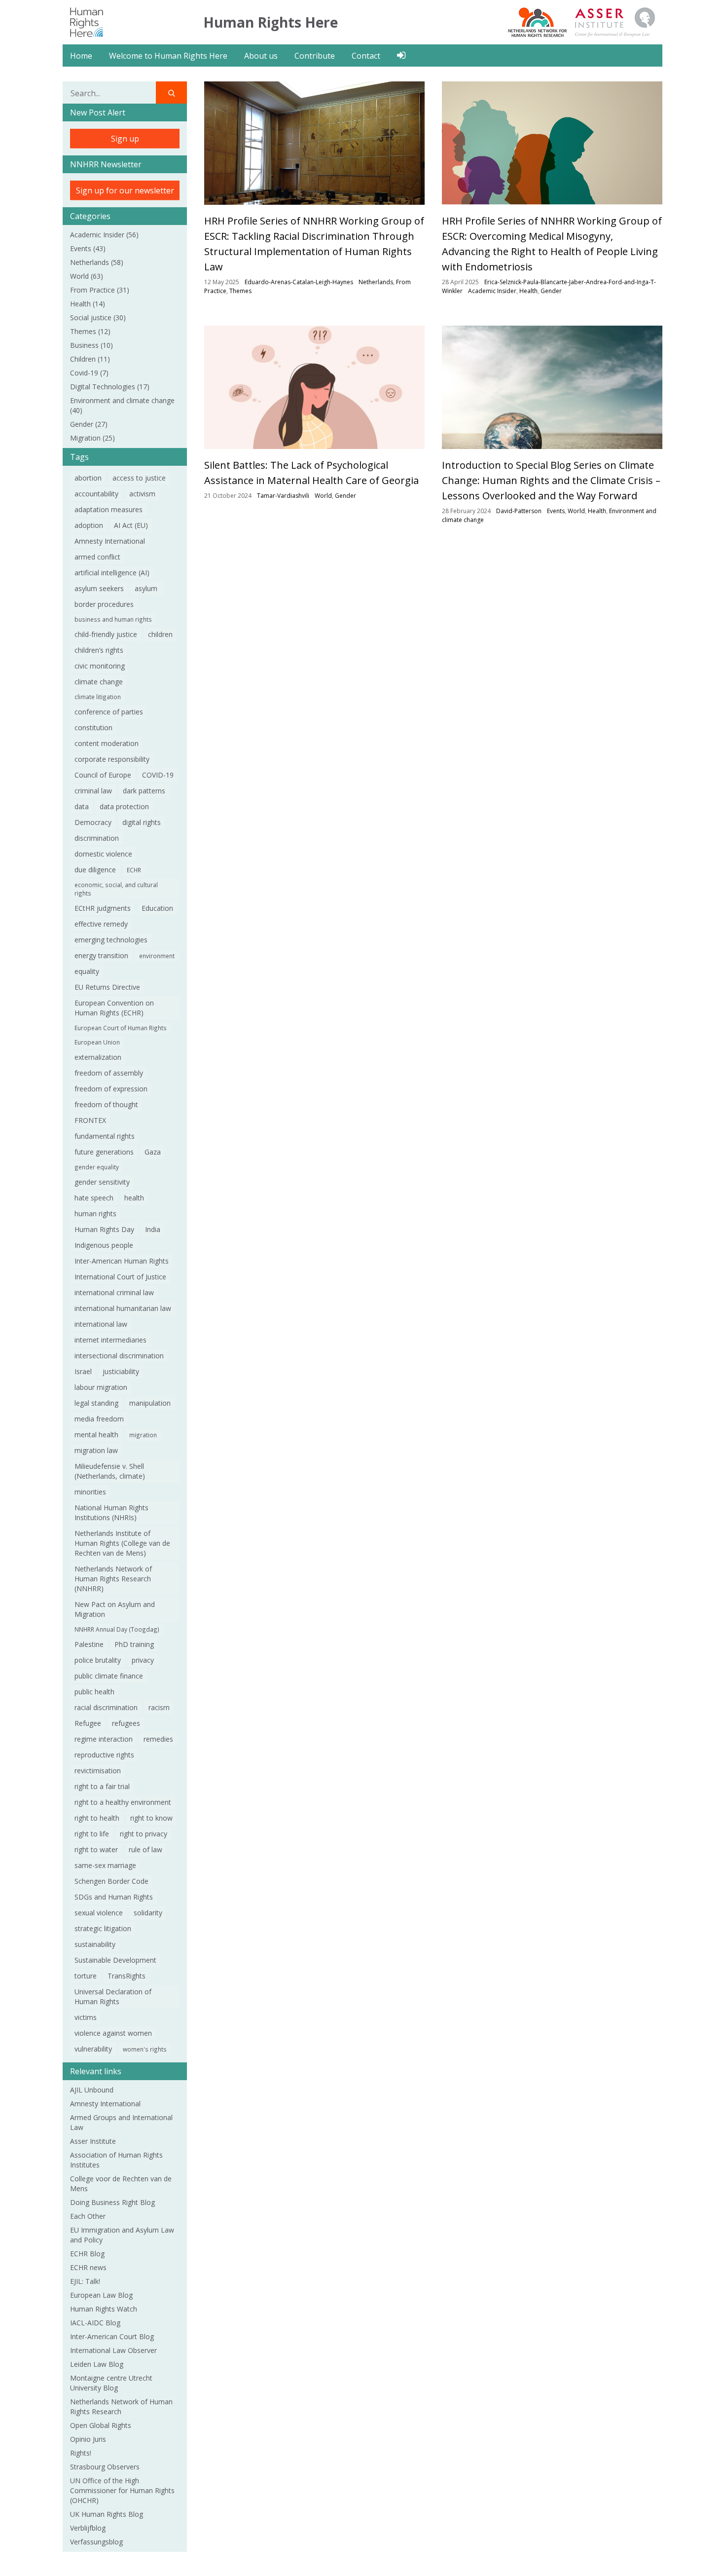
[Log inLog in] (401, 55)
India (153, 1229)
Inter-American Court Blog (112, 2336)
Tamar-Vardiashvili (283, 496)
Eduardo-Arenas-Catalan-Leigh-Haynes (299, 282)
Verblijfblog (88, 2528)
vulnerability (93, 2049)
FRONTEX (90, 1120)
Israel (83, 1371)
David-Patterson (519, 511)
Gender (89, 424)
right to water (96, 1849)
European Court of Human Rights (121, 1028)
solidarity (148, 1913)
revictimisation (98, 1771)
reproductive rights (104, 1755)
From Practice (100, 290)
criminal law (93, 791)
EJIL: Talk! (85, 2281)
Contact (366, 56)
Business (91, 345)
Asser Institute (93, 2141)
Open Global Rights (102, 2425)
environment (157, 956)
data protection (124, 806)
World (87, 276)
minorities (90, 1492)
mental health (96, 1435)
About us (261, 56)
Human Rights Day (104, 1229)
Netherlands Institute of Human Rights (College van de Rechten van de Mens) (122, 1543)
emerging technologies (111, 940)
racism (159, 1707)
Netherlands (97, 262)
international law (101, 1324)
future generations (104, 1152)
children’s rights (99, 650)
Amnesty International (110, 541)
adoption (89, 525)
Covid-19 (89, 373)
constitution (93, 728)
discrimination (97, 838)
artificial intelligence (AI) (112, 573)
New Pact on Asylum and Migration (115, 1609)
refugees (126, 1723)
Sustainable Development (115, 1960)
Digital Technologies (110, 387)
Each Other (88, 2216)
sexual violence (99, 1913)
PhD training (134, 1644)
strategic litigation (103, 1928)
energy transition (101, 955)
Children (90, 359)
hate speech (94, 1198)
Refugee (88, 1723)
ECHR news (88, 2267)
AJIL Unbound (92, 2090)
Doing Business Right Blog (112, 2202)
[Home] (87, 21)
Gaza (153, 1152)
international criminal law (114, 1292)
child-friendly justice (106, 634)
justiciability (121, 1371)
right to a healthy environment (123, 1802)
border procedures (104, 604)
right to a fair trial (102, 1786)
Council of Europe (103, 775)
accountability (96, 494)
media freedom (99, 1419)
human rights (95, 1213)
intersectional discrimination (119, 1356)
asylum (147, 588)
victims (86, 2017)
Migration (92, 438)
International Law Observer (113, 2350)
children (160, 634)
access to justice (139, 478)
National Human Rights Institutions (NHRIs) (111, 1512)
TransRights (127, 1976)
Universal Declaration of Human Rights (113, 1997)
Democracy (93, 822)
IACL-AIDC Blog (95, 2323)
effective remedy (101, 924)
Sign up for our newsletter (125, 190)
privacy (143, 1660)
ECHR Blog (87, 2254)
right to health (97, 1818)
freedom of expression (111, 1089)
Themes (90, 331)
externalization (98, 1057)
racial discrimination (106, 1707)
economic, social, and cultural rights (116, 889)
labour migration (101, 1387)
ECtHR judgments (103, 908)
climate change (99, 682)
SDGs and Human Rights (114, 1897)
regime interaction (104, 1739)
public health (94, 1692)
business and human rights (113, 619)
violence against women (113, 2033)
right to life (92, 1834)
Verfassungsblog (96, 2542)
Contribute (315, 56)
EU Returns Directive (107, 987)
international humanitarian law (123, 1308)
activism (142, 494)
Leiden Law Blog (97, 2364)
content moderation (107, 743)
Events (88, 248)
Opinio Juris (88, 2439)
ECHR (134, 870)
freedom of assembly (109, 1073)
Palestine (89, 1644)
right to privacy (144, 1834)
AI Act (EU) (131, 525)
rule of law (145, 1849)
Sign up (125, 139)
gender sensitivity (102, 1182)
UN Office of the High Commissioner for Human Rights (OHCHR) (122, 2490)
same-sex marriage (105, 1865)
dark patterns (144, 791)
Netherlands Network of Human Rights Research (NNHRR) (113, 1579)
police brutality (98, 1660)
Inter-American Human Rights (122, 1261)
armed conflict (97, 557)
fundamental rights (105, 1136)
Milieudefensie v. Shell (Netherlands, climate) (110, 1471)
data (82, 806)
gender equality (97, 1167)
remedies (158, 1739)
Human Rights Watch (104, 2309)
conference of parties (109, 712)
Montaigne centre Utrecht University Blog (111, 2383)
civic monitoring (100, 666)
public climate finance (109, 1676)
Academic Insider (104, 235)
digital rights (142, 822)
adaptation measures (109, 509)
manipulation (150, 1403)
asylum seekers (99, 588)
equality (87, 971)
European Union (97, 1042)
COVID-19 (158, 775)
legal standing (96, 1403)
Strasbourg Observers (105, 2467)
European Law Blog (101, 2295)
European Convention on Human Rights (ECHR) (114, 1008)
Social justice (98, 317)
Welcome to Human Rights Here (168, 56)
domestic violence (103, 854)
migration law (96, 1450)
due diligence (95, 870)
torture (86, 1976)
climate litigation (98, 697)
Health (88, 304)
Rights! (81, 2453)
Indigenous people (104, 1245)
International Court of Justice (120, 1277)
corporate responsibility (112, 759)
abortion (88, 478)
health (134, 1198)
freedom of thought (106, 1104)
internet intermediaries (110, 1340)
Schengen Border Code (111, 1881)
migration (143, 1435)
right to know (151, 1818)
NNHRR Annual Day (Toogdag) (117, 1629)
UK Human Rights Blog (107, 2514)
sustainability (95, 1944)
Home (81, 56)
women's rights (145, 2049)
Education (157, 908)
